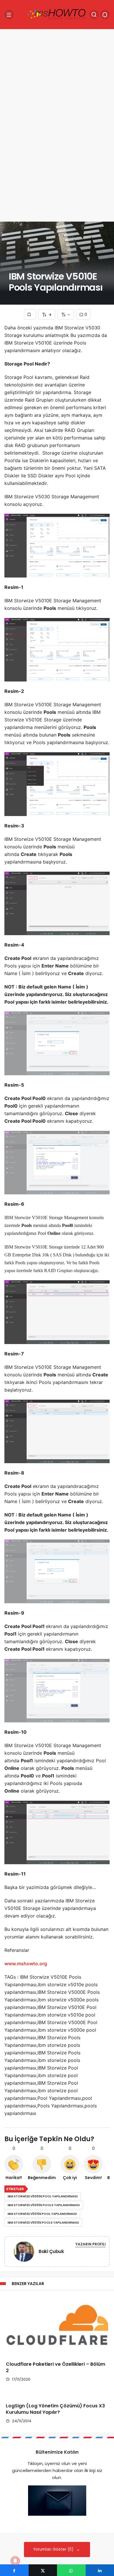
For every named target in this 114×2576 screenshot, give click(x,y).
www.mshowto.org (26, 1964)
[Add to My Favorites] (30, 314)
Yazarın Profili (90, 2244)
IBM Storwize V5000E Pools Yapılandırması (44, 2205)
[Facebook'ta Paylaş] (14, 2570)
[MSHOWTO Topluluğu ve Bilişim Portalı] (57, 14)
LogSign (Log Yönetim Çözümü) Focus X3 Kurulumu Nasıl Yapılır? (55, 2409)
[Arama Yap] (94, 15)
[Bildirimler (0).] (105, 15)
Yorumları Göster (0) (54, 2549)
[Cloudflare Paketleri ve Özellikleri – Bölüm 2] (57, 2326)
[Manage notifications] (15, 2561)
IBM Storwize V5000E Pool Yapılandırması (43, 2196)
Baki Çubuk (51, 2251)
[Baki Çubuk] (24, 2253)
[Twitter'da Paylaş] (43, 2570)
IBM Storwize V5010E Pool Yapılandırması (42, 2214)
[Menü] (9, 15)
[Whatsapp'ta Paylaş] (71, 2570)
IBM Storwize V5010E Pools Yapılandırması (43, 2223)
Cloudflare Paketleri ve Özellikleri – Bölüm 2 (56, 2367)
